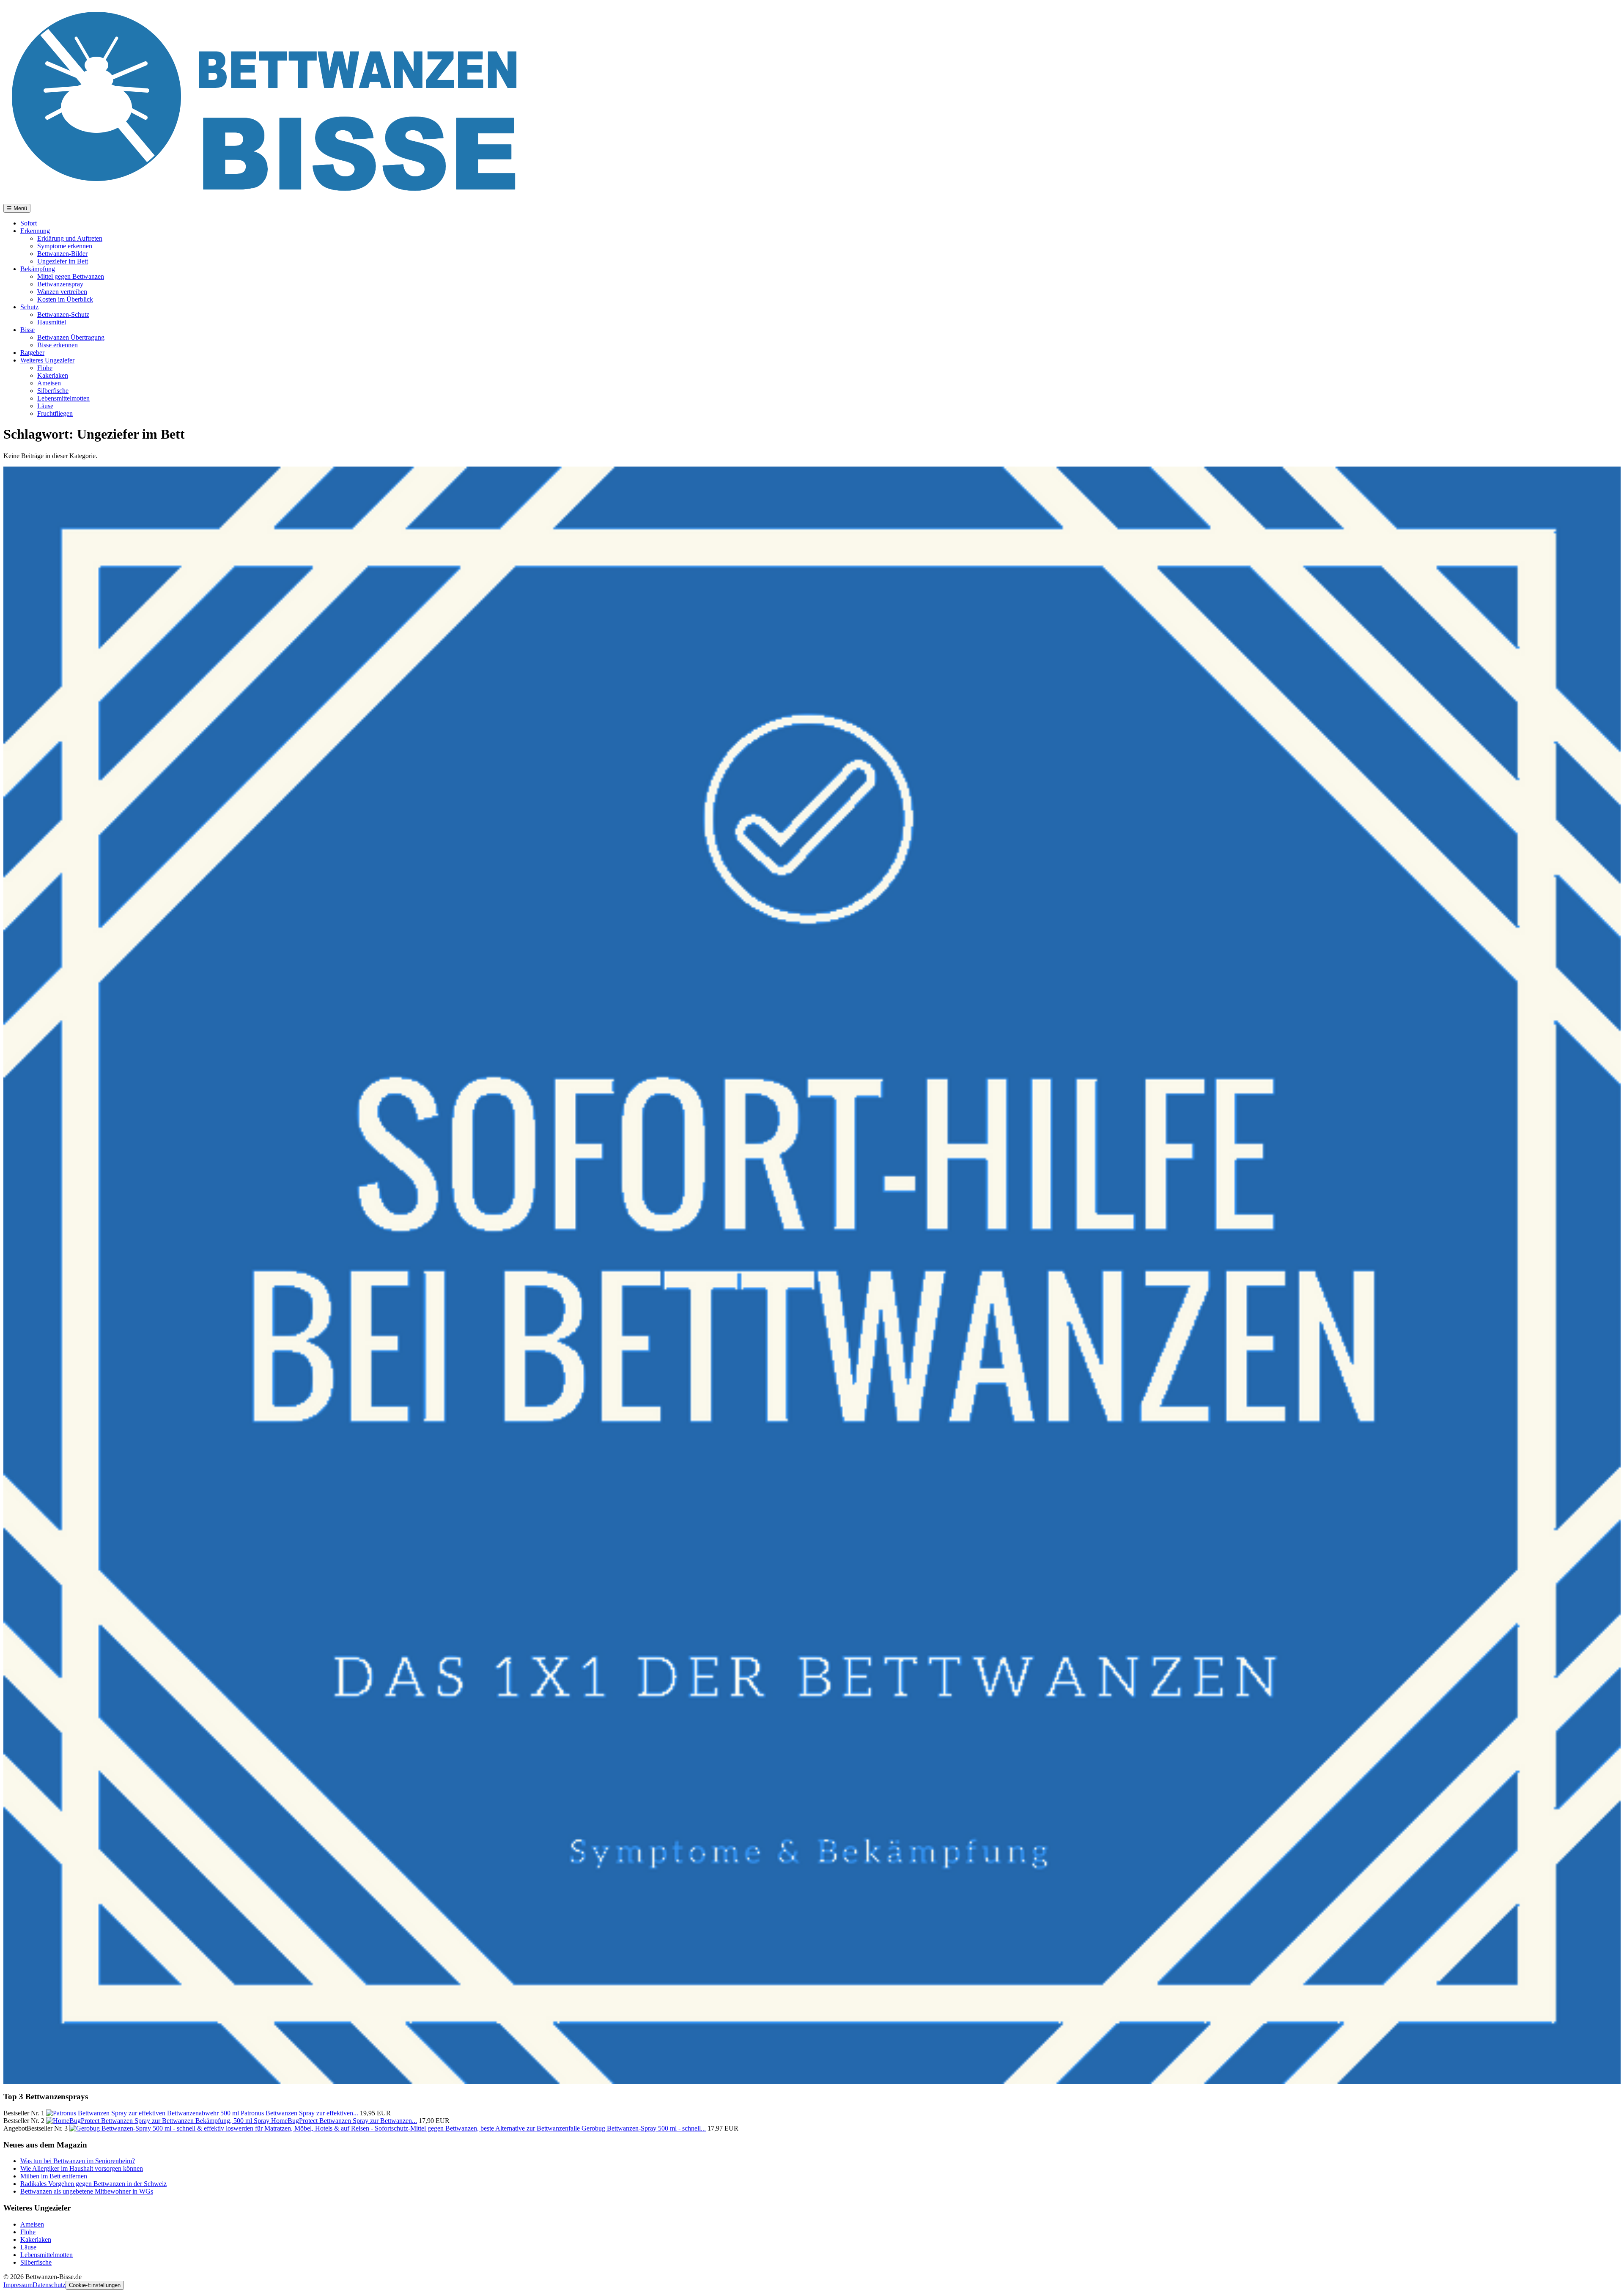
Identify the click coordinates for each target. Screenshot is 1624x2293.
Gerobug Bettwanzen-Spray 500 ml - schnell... (644, 2128)
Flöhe (45, 368)
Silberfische (53, 391)
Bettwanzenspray (60, 284)
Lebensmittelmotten (63, 398)
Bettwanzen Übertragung (71, 337)
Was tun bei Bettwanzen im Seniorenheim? (78, 2161)
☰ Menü (17, 208)
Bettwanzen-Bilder (62, 254)
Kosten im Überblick (65, 299)
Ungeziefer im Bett (63, 261)
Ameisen (49, 383)
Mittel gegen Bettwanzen (71, 276)
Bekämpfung (38, 269)
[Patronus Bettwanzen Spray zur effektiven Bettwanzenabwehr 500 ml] (143, 2113)
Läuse (45, 406)
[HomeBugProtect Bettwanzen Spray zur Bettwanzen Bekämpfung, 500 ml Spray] (159, 2121)
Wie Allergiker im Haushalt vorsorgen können (82, 2168)
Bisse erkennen (58, 345)
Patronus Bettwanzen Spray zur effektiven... (299, 2113)
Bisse (27, 330)
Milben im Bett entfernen (54, 2176)
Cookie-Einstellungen (95, 2285)
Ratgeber (32, 353)
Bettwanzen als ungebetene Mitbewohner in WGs (87, 2191)
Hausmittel (52, 322)
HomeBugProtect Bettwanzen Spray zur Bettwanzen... (344, 2121)
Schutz (29, 307)
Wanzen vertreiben (62, 292)
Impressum (18, 2285)
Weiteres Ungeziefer (47, 360)
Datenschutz (49, 2285)
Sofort (29, 223)
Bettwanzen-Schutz (63, 314)
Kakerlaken (53, 375)
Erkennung (35, 231)
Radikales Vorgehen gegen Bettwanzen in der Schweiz (93, 2184)
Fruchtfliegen (55, 413)
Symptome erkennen (65, 246)
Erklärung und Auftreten (70, 238)
